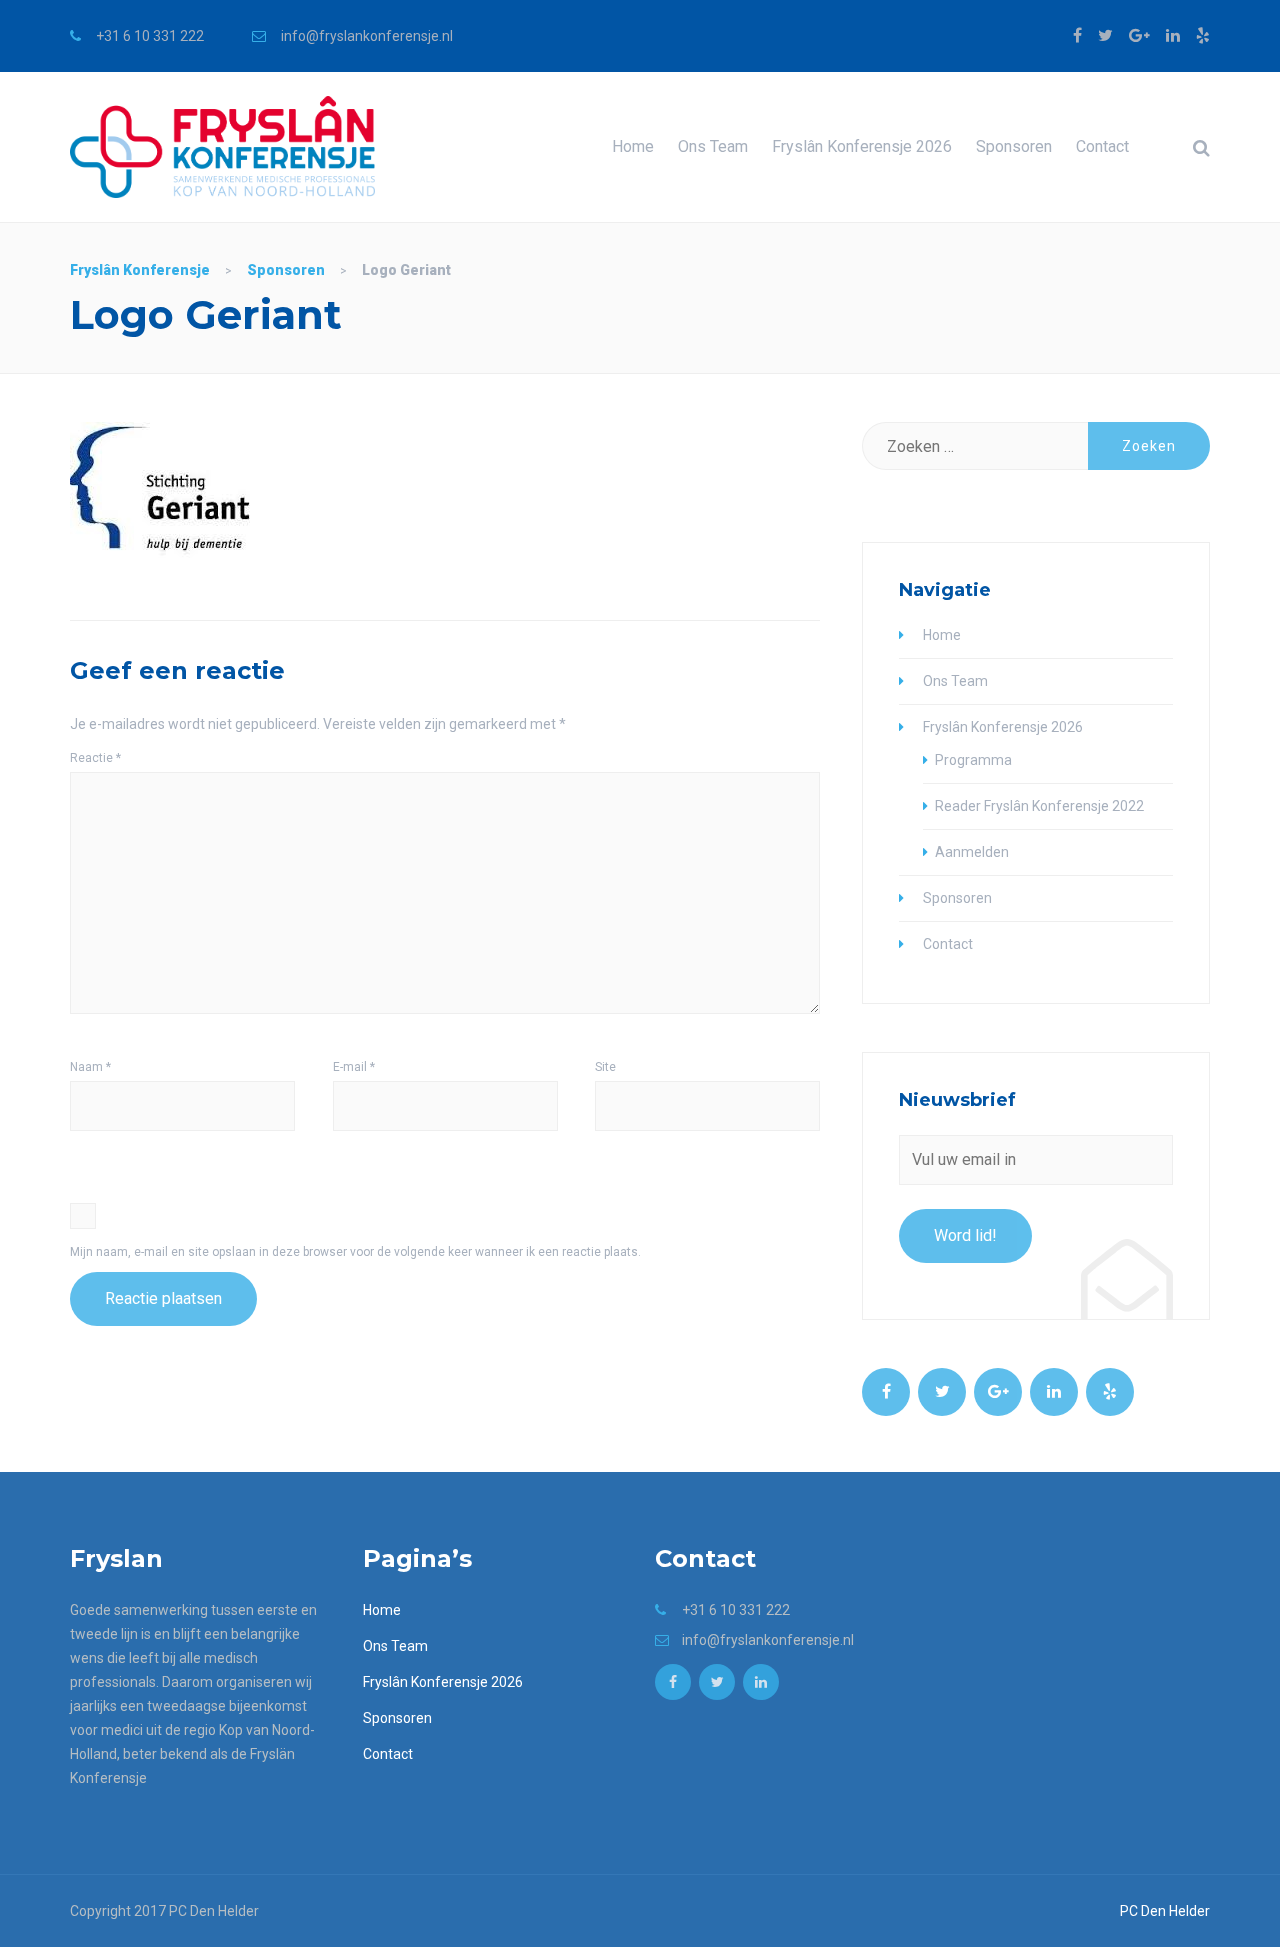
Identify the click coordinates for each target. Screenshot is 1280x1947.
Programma (973, 760)
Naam (90, 1067)
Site (605, 1067)
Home (633, 146)
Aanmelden (972, 852)
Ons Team (713, 146)
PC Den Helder (1165, 1911)
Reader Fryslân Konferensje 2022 (1039, 806)
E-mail (354, 1067)
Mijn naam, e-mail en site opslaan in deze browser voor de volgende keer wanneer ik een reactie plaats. (355, 1252)
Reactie (95, 758)
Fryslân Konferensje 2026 (862, 146)
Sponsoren (1014, 146)
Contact (1102, 146)
